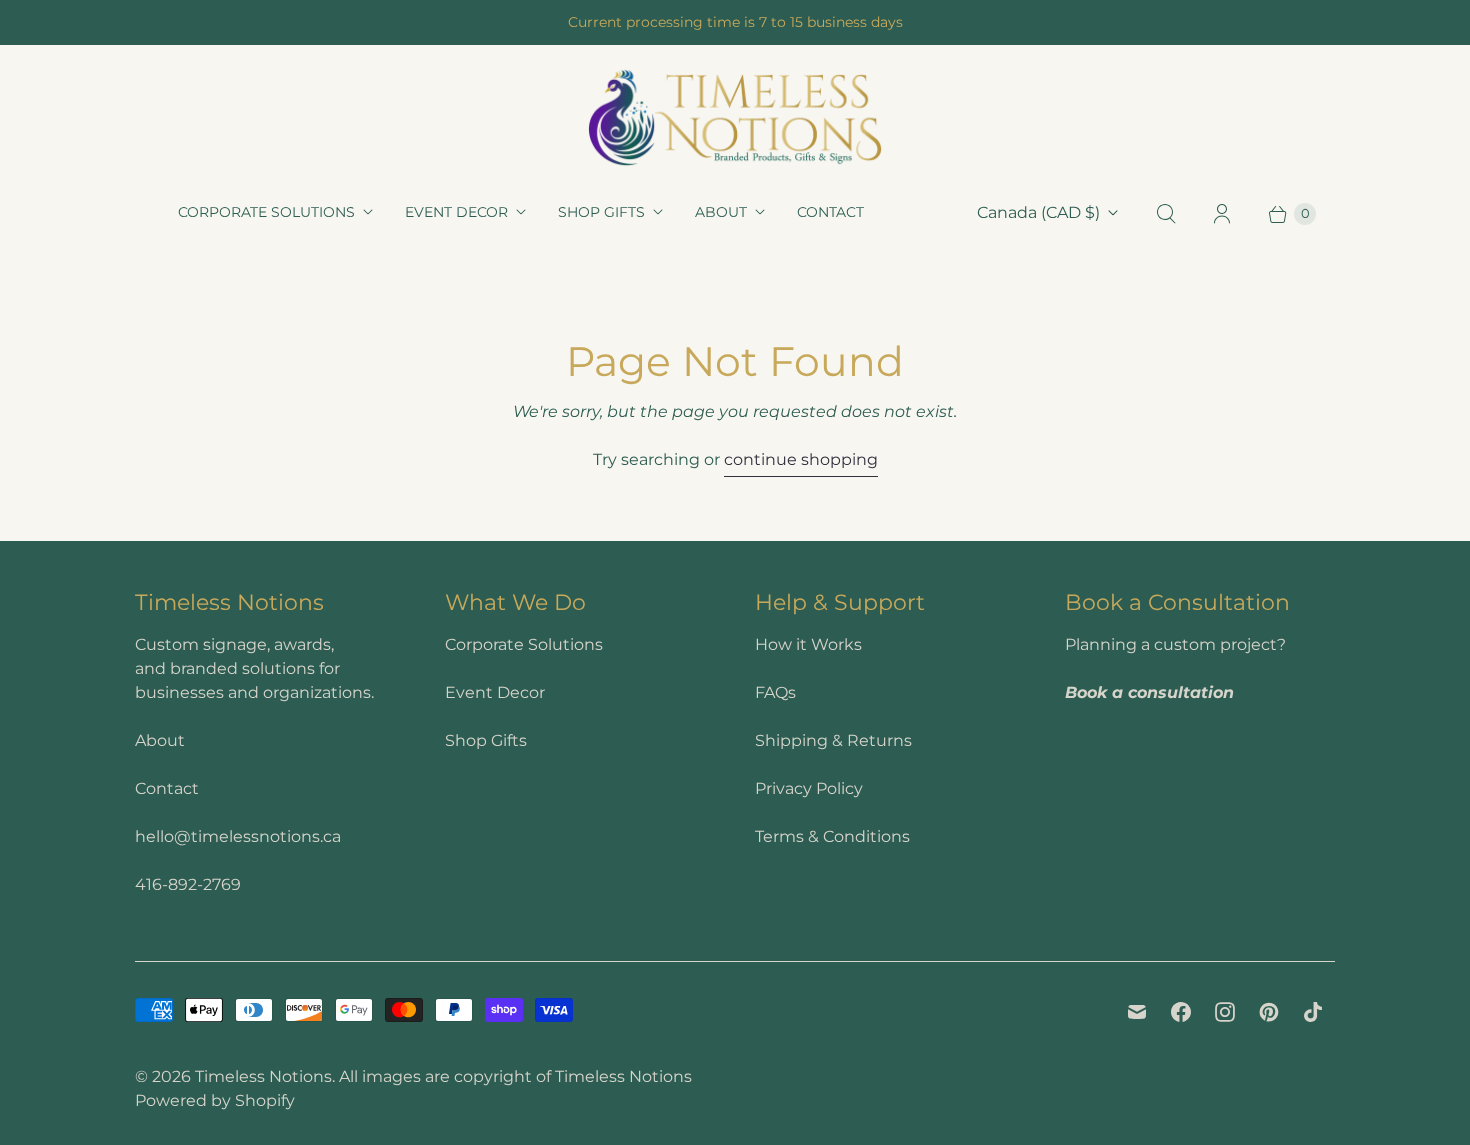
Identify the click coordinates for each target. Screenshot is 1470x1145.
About (721, 212)
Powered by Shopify (215, 1100)
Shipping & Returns (833, 740)
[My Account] (1222, 214)
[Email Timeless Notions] (1137, 1012)
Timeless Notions (263, 1076)
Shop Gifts (601, 212)
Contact (830, 212)
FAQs (775, 692)
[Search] (1166, 214)
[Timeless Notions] (735, 117)
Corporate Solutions (266, 212)
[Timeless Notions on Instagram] (1225, 1012)
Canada (1038, 212)
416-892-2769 (188, 884)
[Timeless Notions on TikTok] (1313, 1012)
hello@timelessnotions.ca (238, 836)
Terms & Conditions (832, 836)
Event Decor (456, 212)
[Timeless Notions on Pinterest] (1269, 1012)
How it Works (808, 644)
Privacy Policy (809, 788)
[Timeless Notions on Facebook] (1181, 1012)
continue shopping (801, 459)
